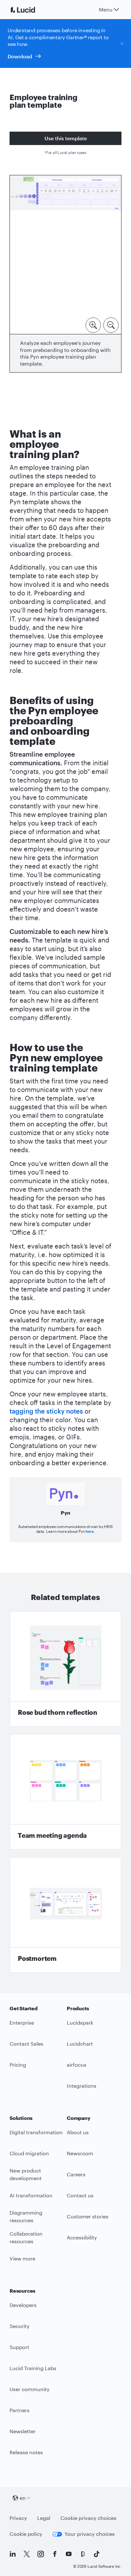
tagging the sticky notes (46, 1411)
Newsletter (23, 2431)
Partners (20, 2410)
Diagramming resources (26, 2216)
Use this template (66, 138)
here (90, 1531)
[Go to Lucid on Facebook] (55, 2554)
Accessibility (82, 2237)
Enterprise (22, 2023)
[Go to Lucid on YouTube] (69, 2554)
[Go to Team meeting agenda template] (65, 1792)
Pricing (18, 2065)
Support (19, 2347)
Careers (76, 2174)
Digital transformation (36, 2132)
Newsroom (80, 2153)
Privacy (18, 2518)
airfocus (77, 2065)
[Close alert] (122, 43)
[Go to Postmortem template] (65, 1915)
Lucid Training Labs (33, 2368)
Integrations (82, 2086)
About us (78, 2132)
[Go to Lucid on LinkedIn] (13, 2554)
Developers (23, 2305)
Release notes (26, 2452)
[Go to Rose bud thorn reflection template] (65, 1669)
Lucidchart (80, 2044)
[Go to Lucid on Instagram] (41, 2554)
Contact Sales (26, 2044)
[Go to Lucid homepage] (31, 10)
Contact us (80, 2195)
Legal (44, 2518)
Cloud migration (29, 2153)
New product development (26, 2174)
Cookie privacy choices (88, 2518)
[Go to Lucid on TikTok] (97, 2554)
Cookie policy (26, 2534)
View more (22, 2258)
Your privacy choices (90, 2534)
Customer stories (88, 2216)
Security (20, 2326)
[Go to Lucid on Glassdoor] (83, 2554)
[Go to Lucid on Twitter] (27, 2554)
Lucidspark (80, 2023)
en (23, 2498)
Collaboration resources (26, 2238)
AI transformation (31, 2195)
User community (30, 2389)
